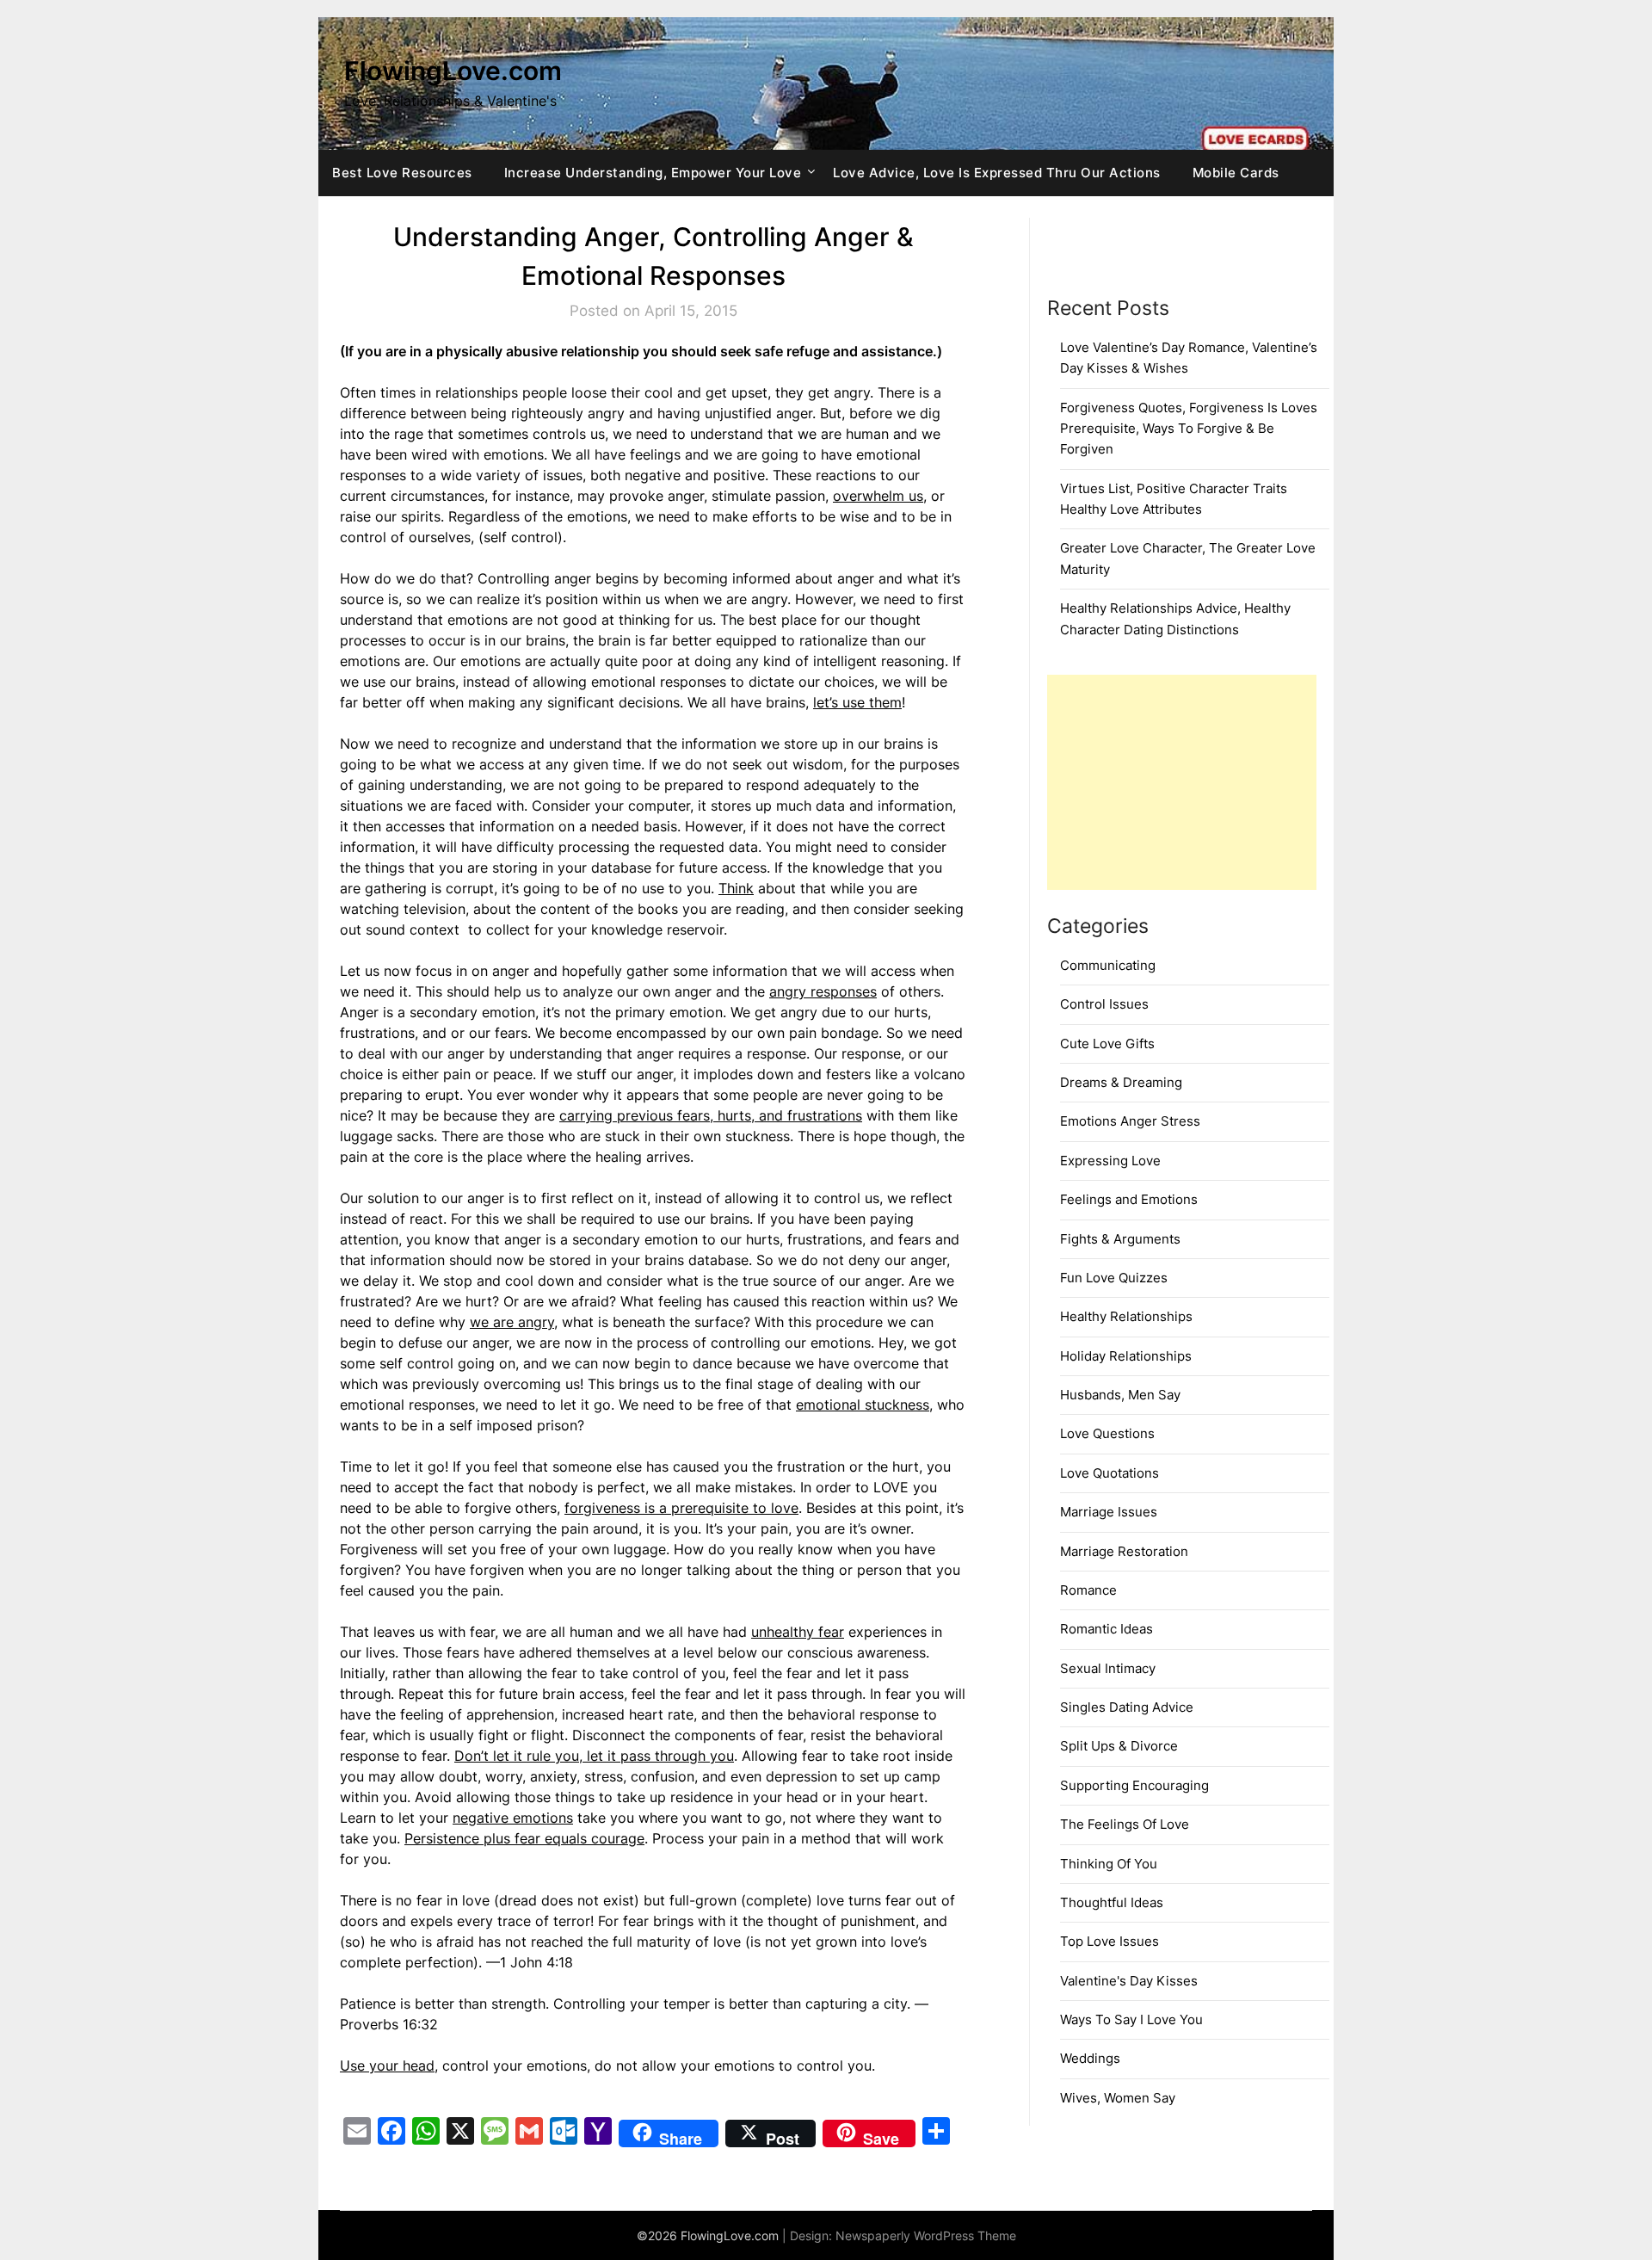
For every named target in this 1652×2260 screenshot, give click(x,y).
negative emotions (513, 1818)
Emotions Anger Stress (1130, 1121)
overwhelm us (878, 496)
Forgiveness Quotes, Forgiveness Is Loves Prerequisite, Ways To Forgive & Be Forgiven (1189, 429)
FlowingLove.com (453, 71)
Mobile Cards (1236, 173)
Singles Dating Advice (1127, 1707)
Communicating (1108, 965)
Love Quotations (1110, 1473)
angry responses (823, 991)
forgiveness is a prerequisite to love (681, 1508)
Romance (1088, 1590)
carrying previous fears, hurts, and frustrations (711, 1115)
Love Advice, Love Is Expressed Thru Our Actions (997, 173)
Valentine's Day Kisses (1129, 1981)
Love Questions (1107, 1433)
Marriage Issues (1109, 1512)
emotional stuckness (863, 1405)
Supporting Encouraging (1134, 1785)
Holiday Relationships (1126, 1356)
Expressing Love (1110, 1161)
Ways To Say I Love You (1131, 2019)
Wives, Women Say (1118, 2098)
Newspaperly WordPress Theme (926, 2235)
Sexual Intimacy (1108, 1668)
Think (736, 888)
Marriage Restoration (1124, 1551)
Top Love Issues (1110, 1941)
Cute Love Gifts (1107, 1044)
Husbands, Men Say (1120, 1395)
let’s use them (857, 702)
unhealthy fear (798, 1632)
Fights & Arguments (1120, 1239)
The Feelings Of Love (1125, 1824)
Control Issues (1104, 1004)
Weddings (1090, 2058)
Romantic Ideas (1106, 1629)
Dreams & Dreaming (1121, 1082)
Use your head (387, 2065)
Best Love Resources (402, 173)
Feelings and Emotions (1129, 1199)
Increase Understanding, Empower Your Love (653, 173)
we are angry (512, 1322)
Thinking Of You (1109, 1864)
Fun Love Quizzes (1114, 1278)
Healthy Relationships (1126, 1316)
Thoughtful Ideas (1112, 1902)
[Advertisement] (1182, 782)
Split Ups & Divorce (1119, 1746)
